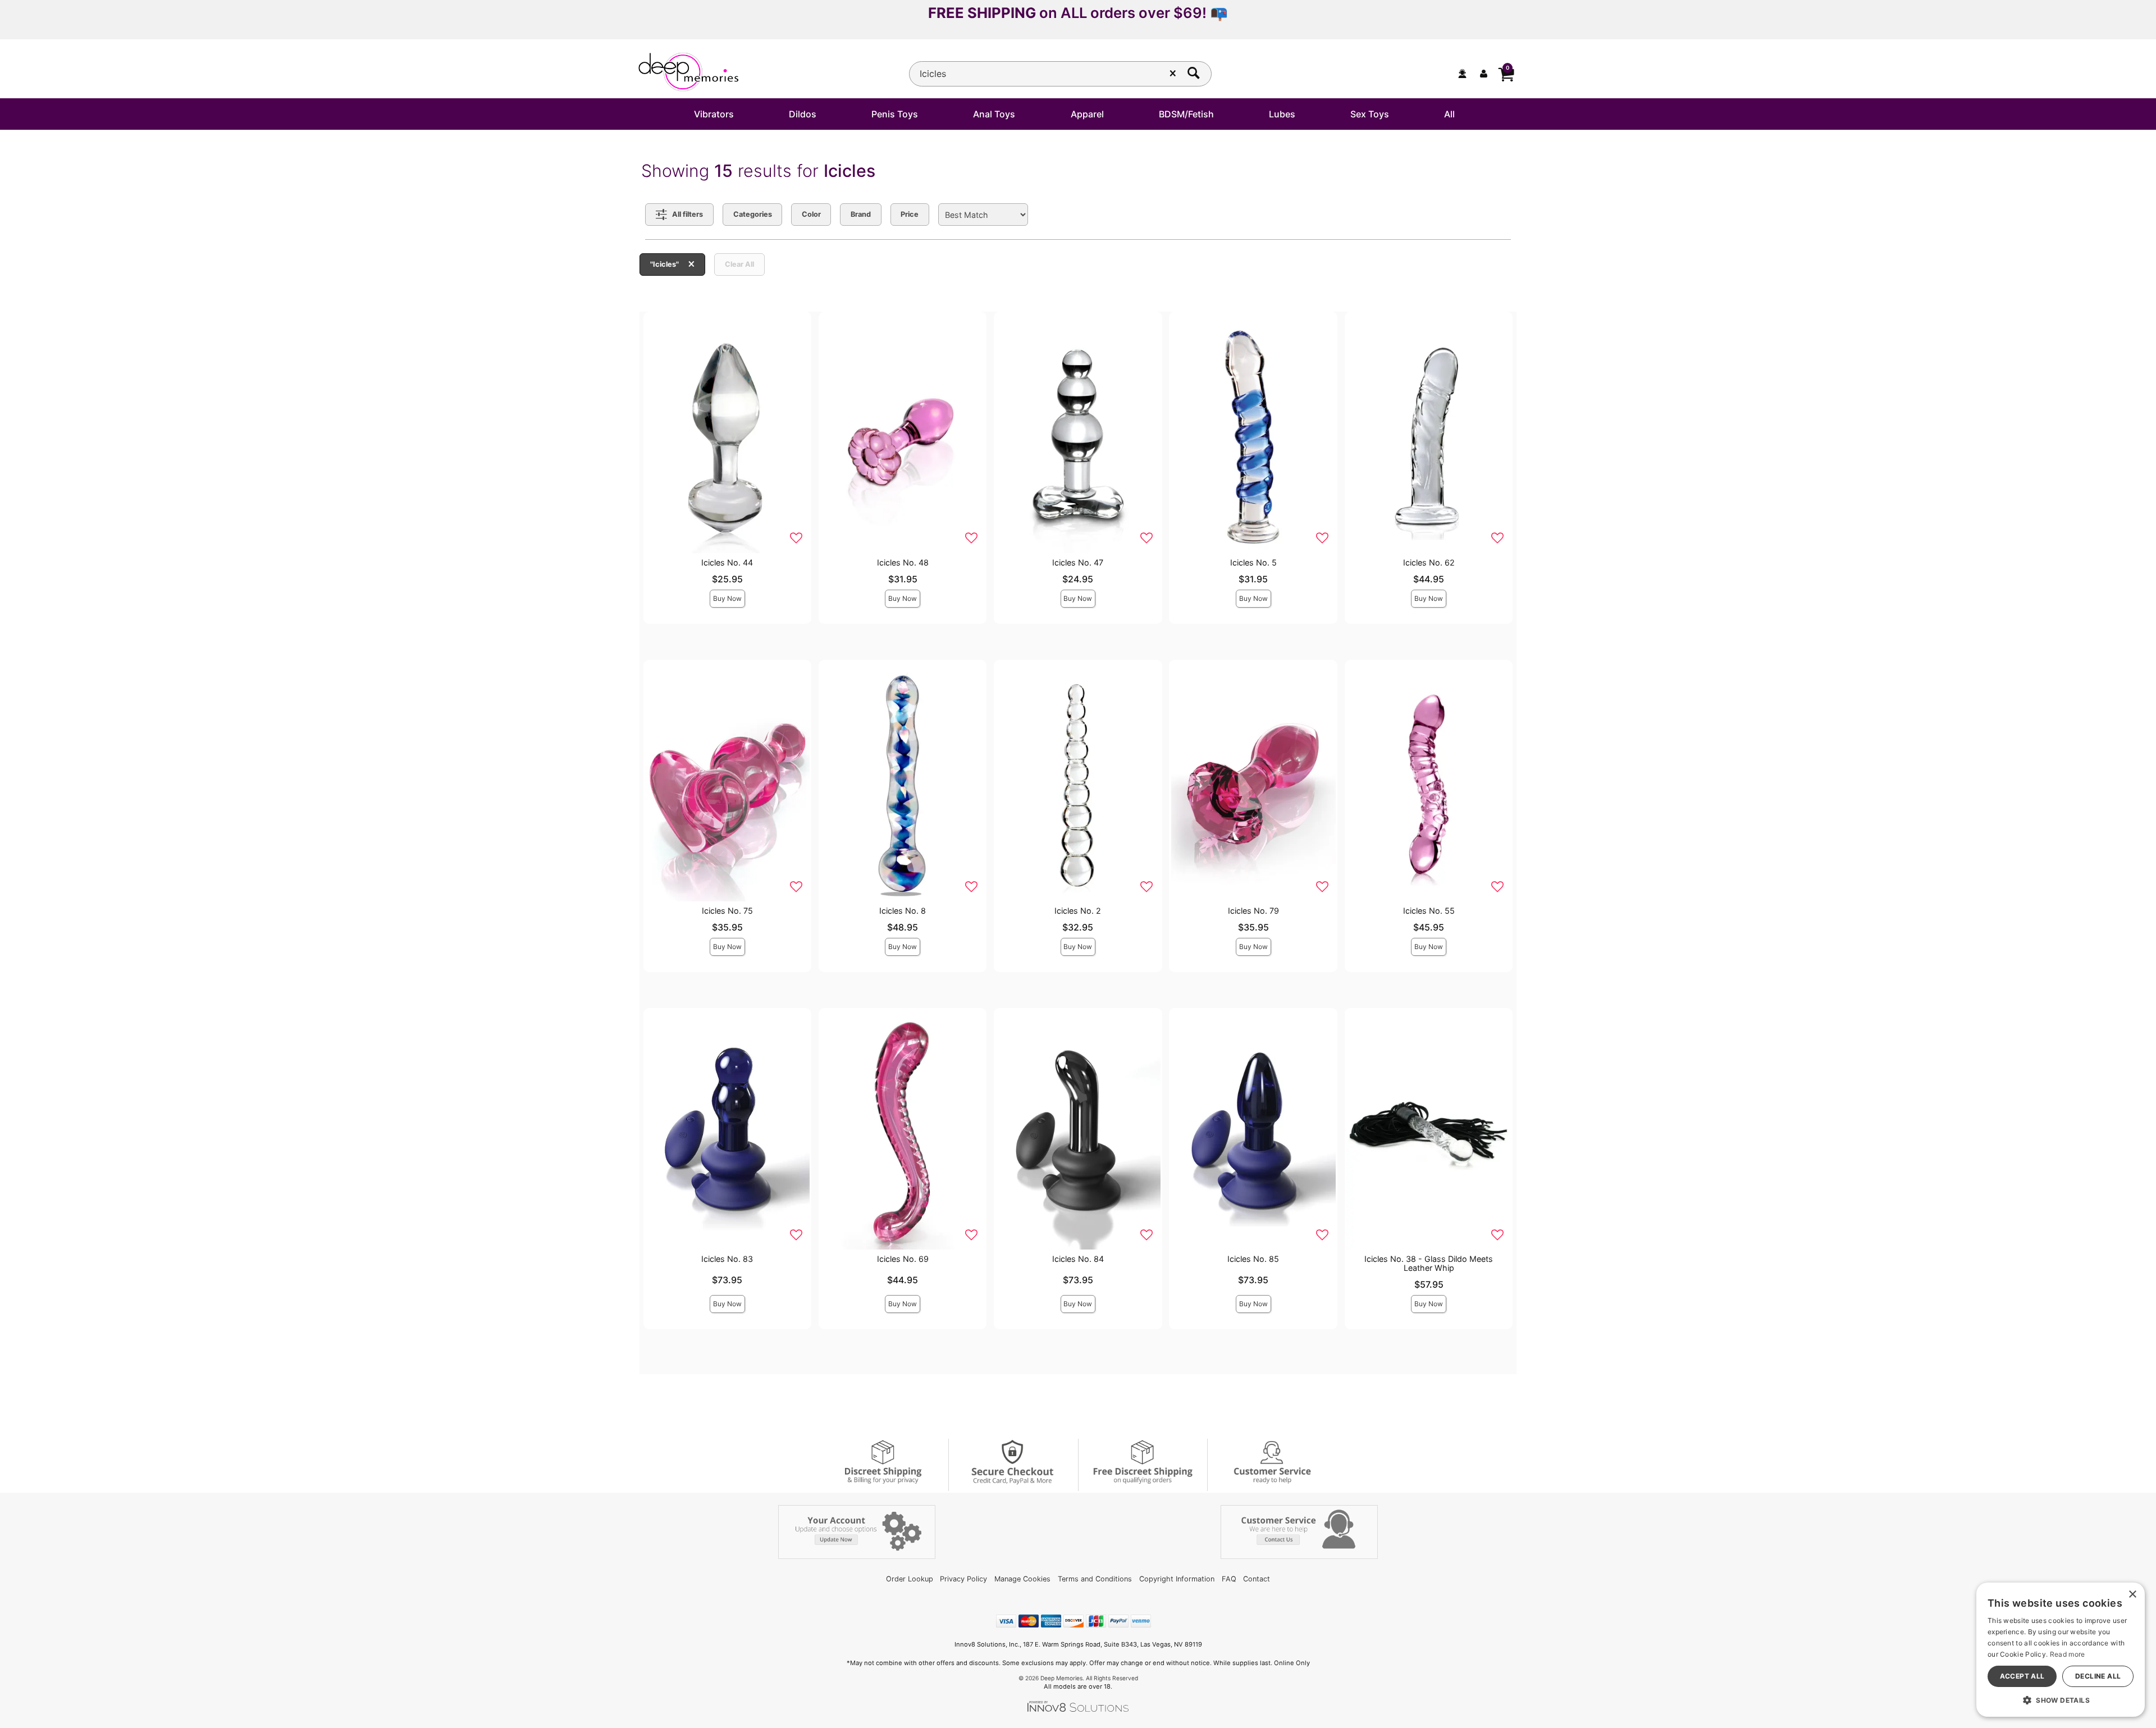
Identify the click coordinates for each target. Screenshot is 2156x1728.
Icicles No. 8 (903, 911)
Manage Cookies (1022, 1579)
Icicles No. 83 (727, 1259)
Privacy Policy (963, 1579)
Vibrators (714, 114)
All (1449, 114)
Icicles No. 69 (903, 1259)
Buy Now (727, 598)
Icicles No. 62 (1429, 562)
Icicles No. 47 (1078, 562)
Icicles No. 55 (1429, 911)
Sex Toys (1370, 114)
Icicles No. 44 (727, 562)
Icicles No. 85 (1253, 1259)
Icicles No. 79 (1253, 911)
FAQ (1229, 1579)
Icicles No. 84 (1078, 1259)
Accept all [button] (2022, 1676)
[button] (2061, 1700)
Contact (1257, 1579)
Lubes (1282, 114)
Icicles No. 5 (1253, 562)
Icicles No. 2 (1078, 911)
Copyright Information (1177, 1579)
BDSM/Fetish (1186, 114)
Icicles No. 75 (727, 911)
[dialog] (2061, 1650)
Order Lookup (910, 1579)
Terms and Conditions (1095, 1579)
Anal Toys (994, 114)
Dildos (803, 114)
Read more (2068, 1654)
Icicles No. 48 (903, 562)
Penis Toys (895, 114)
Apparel (1087, 114)
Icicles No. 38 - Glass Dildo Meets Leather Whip (1429, 1263)
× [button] (2132, 1595)
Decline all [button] (2098, 1676)
